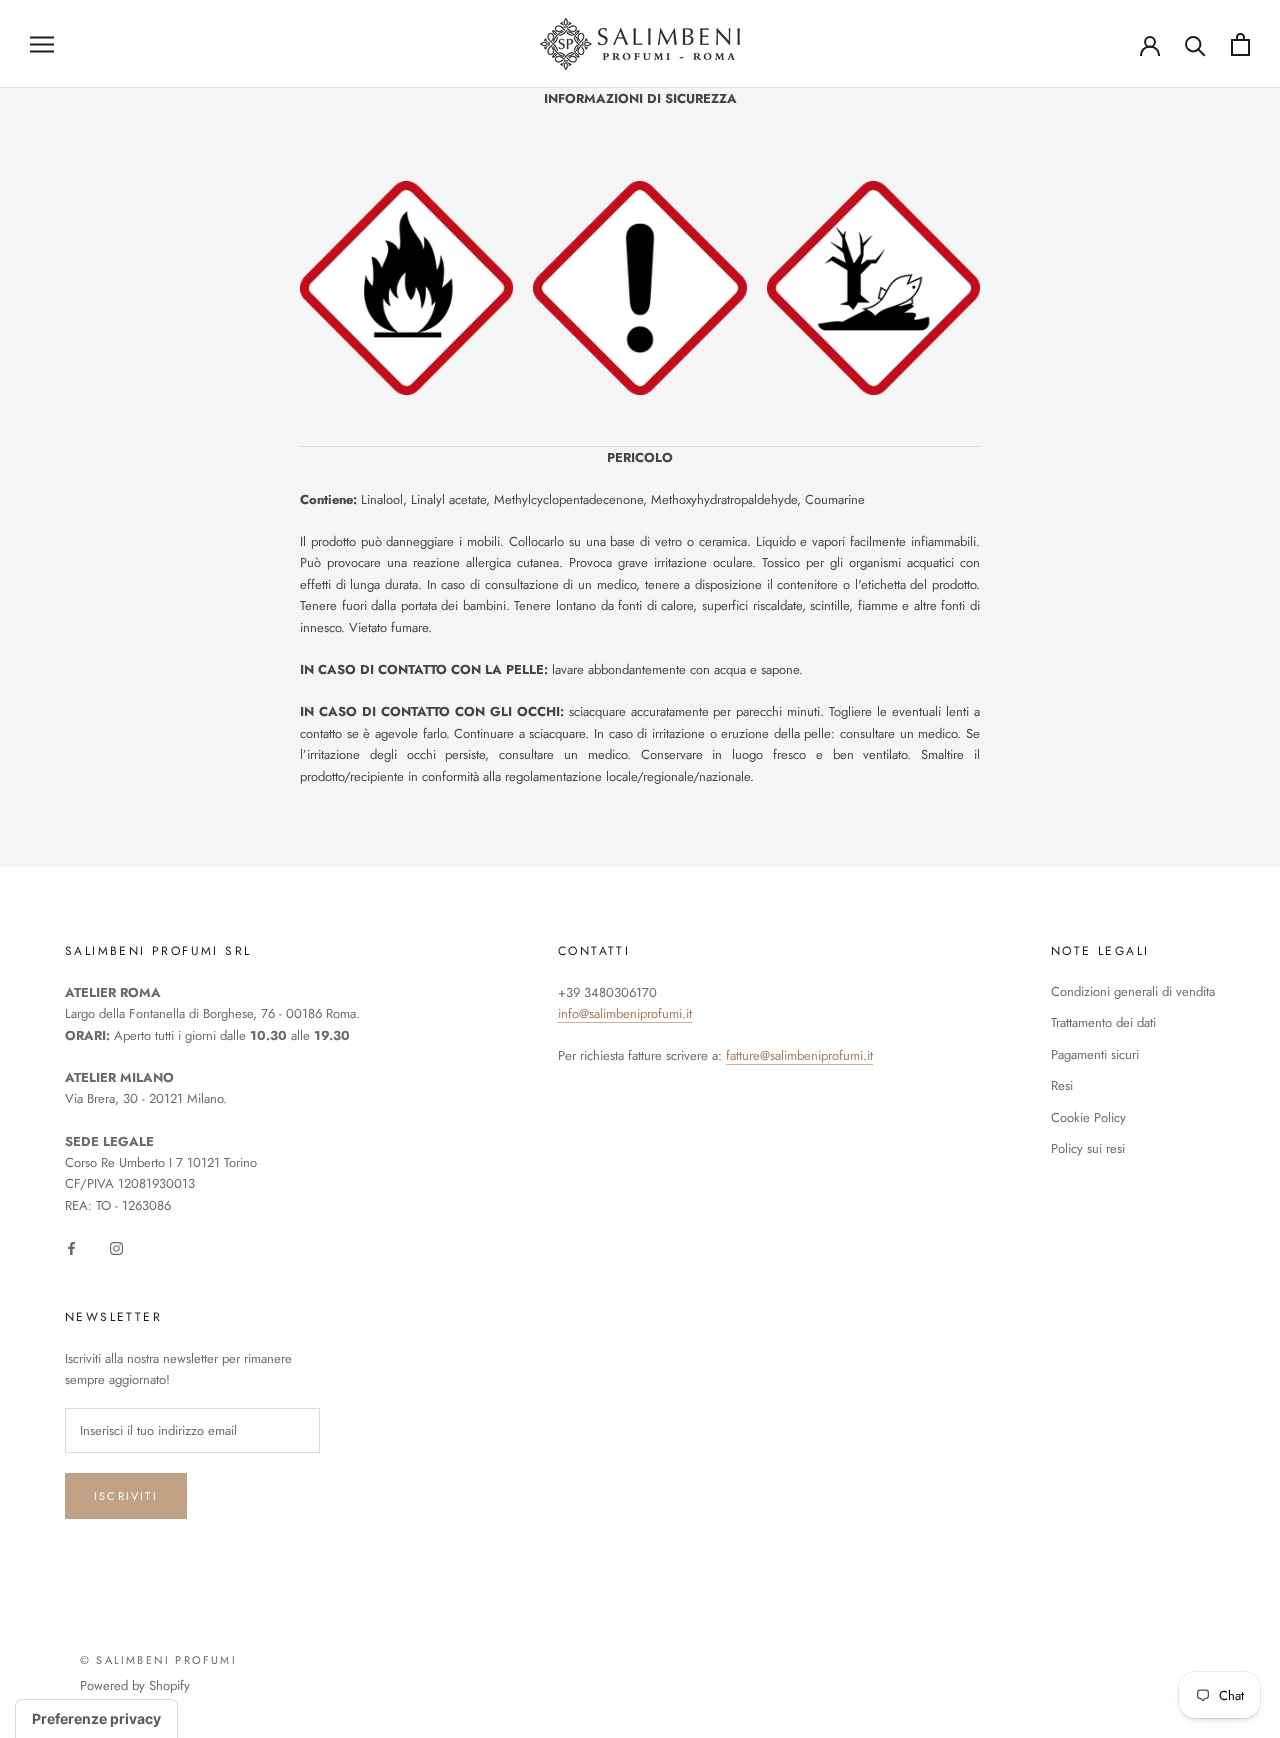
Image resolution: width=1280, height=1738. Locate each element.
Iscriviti (126, 1496)
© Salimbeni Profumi (158, 1660)
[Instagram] (116, 1246)
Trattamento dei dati (1103, 1022)
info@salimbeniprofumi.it (625, 1013)
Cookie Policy (1088, 1117)
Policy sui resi (1088, 1148)
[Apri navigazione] (42, 44)
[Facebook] (71, 1246)
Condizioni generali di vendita (1133, 991)
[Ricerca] (1195, 44)
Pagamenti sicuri (1095, 1054)
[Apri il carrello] (1240, 44)
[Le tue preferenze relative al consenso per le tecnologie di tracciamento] (96, 1719)
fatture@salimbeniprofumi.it (799, 1055)
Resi (1062, 1085)
